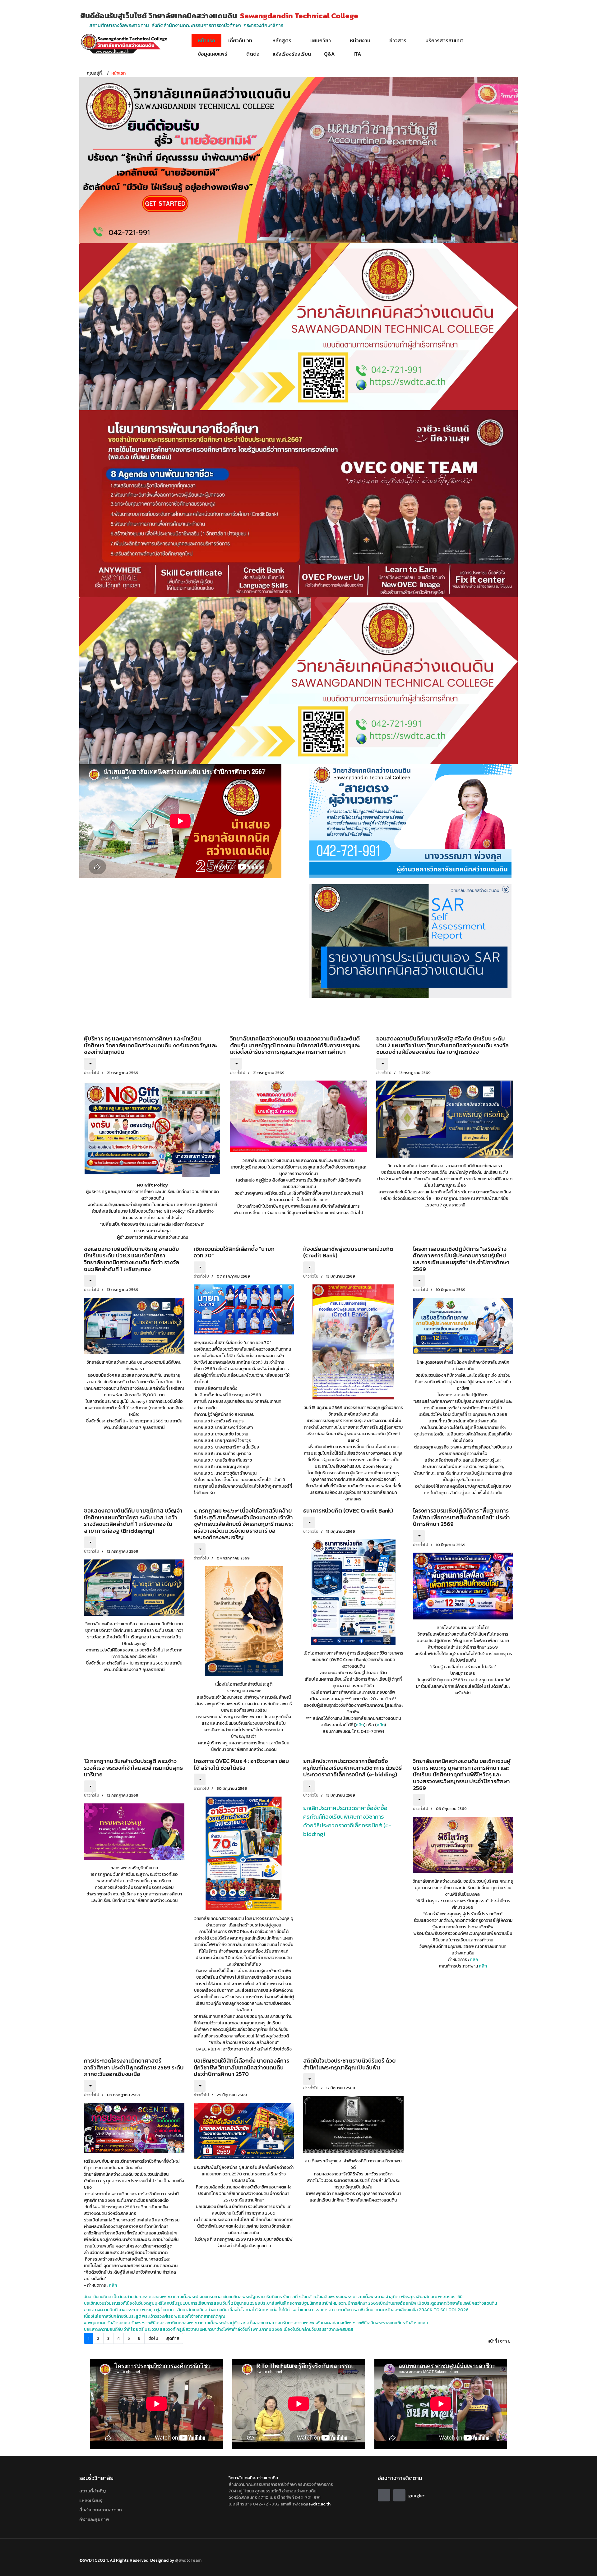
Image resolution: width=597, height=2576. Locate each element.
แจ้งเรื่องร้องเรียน (292, 54)
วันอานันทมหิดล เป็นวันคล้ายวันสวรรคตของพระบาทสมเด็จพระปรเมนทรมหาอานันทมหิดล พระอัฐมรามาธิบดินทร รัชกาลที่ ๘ (193, 2297)
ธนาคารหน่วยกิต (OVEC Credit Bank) (348, 1511)
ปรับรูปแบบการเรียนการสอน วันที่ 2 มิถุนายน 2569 (215, 2303)
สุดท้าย (173, 2338)
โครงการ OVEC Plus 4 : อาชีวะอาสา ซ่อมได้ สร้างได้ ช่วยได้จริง (241, 1764)
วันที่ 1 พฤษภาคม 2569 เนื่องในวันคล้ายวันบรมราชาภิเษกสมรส (298, 2329)
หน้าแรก (206, 40)
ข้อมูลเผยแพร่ (213, 54)
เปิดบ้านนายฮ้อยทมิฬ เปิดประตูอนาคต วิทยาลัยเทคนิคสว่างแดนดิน (438, 2303)
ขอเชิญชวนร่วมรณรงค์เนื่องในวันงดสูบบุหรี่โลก (127, 2303)
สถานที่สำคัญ (93, 2491)
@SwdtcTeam (188, 2560)
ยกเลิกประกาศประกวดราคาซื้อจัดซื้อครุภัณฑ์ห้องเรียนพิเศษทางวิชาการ (345, 1812)
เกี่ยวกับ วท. (241, 40)
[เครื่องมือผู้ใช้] (90, 1064)
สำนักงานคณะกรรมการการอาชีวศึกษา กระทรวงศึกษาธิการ (281, 2484)
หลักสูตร (282, 40)
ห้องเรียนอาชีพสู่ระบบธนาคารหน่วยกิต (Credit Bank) (348, 1252)
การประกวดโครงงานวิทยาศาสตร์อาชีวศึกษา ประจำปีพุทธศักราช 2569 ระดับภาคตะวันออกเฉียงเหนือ (134, 2067)
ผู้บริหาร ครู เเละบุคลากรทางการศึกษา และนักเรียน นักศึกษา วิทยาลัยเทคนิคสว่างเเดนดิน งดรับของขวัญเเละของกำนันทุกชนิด (150, 1045)
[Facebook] (384, 2495)
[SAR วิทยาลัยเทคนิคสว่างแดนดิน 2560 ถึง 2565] (410, 941)
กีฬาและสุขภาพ (94, 2519)
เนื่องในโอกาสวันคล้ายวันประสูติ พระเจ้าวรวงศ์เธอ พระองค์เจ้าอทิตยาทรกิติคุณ (155, 2316)
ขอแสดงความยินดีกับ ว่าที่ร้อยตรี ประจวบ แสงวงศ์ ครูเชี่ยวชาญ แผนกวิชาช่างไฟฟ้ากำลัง (163, 2329)
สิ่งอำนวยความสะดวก (101, 2510)
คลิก (360, 1725)
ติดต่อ (253, 54)
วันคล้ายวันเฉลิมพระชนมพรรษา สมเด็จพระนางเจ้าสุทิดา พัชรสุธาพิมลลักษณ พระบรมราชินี (382, 2297)
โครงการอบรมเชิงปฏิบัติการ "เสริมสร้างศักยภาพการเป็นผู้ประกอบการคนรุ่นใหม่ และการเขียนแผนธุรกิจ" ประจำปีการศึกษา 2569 (461, 1259)
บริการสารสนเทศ (444, 40)
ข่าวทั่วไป (92, 1073)
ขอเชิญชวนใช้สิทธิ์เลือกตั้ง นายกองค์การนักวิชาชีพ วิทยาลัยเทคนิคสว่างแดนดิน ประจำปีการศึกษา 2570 (241, 2067)
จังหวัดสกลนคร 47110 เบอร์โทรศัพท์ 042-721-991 (274, 2498)
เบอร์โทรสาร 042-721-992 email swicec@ (268, 2504)
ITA (357, 54)
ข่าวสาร (398, 40)
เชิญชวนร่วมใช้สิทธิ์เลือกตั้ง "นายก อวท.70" (234, 1252)
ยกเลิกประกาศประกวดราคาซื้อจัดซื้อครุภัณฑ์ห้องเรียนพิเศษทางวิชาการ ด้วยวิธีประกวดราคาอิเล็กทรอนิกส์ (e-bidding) (352, 1768)
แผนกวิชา (321, 40)
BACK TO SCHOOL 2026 (445, 2310)
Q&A (329, 54)
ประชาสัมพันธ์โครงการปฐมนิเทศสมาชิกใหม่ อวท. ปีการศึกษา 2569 (319, 2303)
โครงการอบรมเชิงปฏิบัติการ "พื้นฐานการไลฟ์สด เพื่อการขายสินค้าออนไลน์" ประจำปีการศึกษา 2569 (461, 1517)
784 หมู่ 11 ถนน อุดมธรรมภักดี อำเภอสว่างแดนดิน (272, 2491)
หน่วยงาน (360, 40)
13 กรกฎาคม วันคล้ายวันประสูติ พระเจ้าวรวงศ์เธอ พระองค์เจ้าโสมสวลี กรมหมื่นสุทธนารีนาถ (133, 1768)
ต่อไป (153, 2338)
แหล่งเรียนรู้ (91, 2500)
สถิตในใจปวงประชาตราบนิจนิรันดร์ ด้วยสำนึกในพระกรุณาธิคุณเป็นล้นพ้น (349, 2064)
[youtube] (399, 2495)
